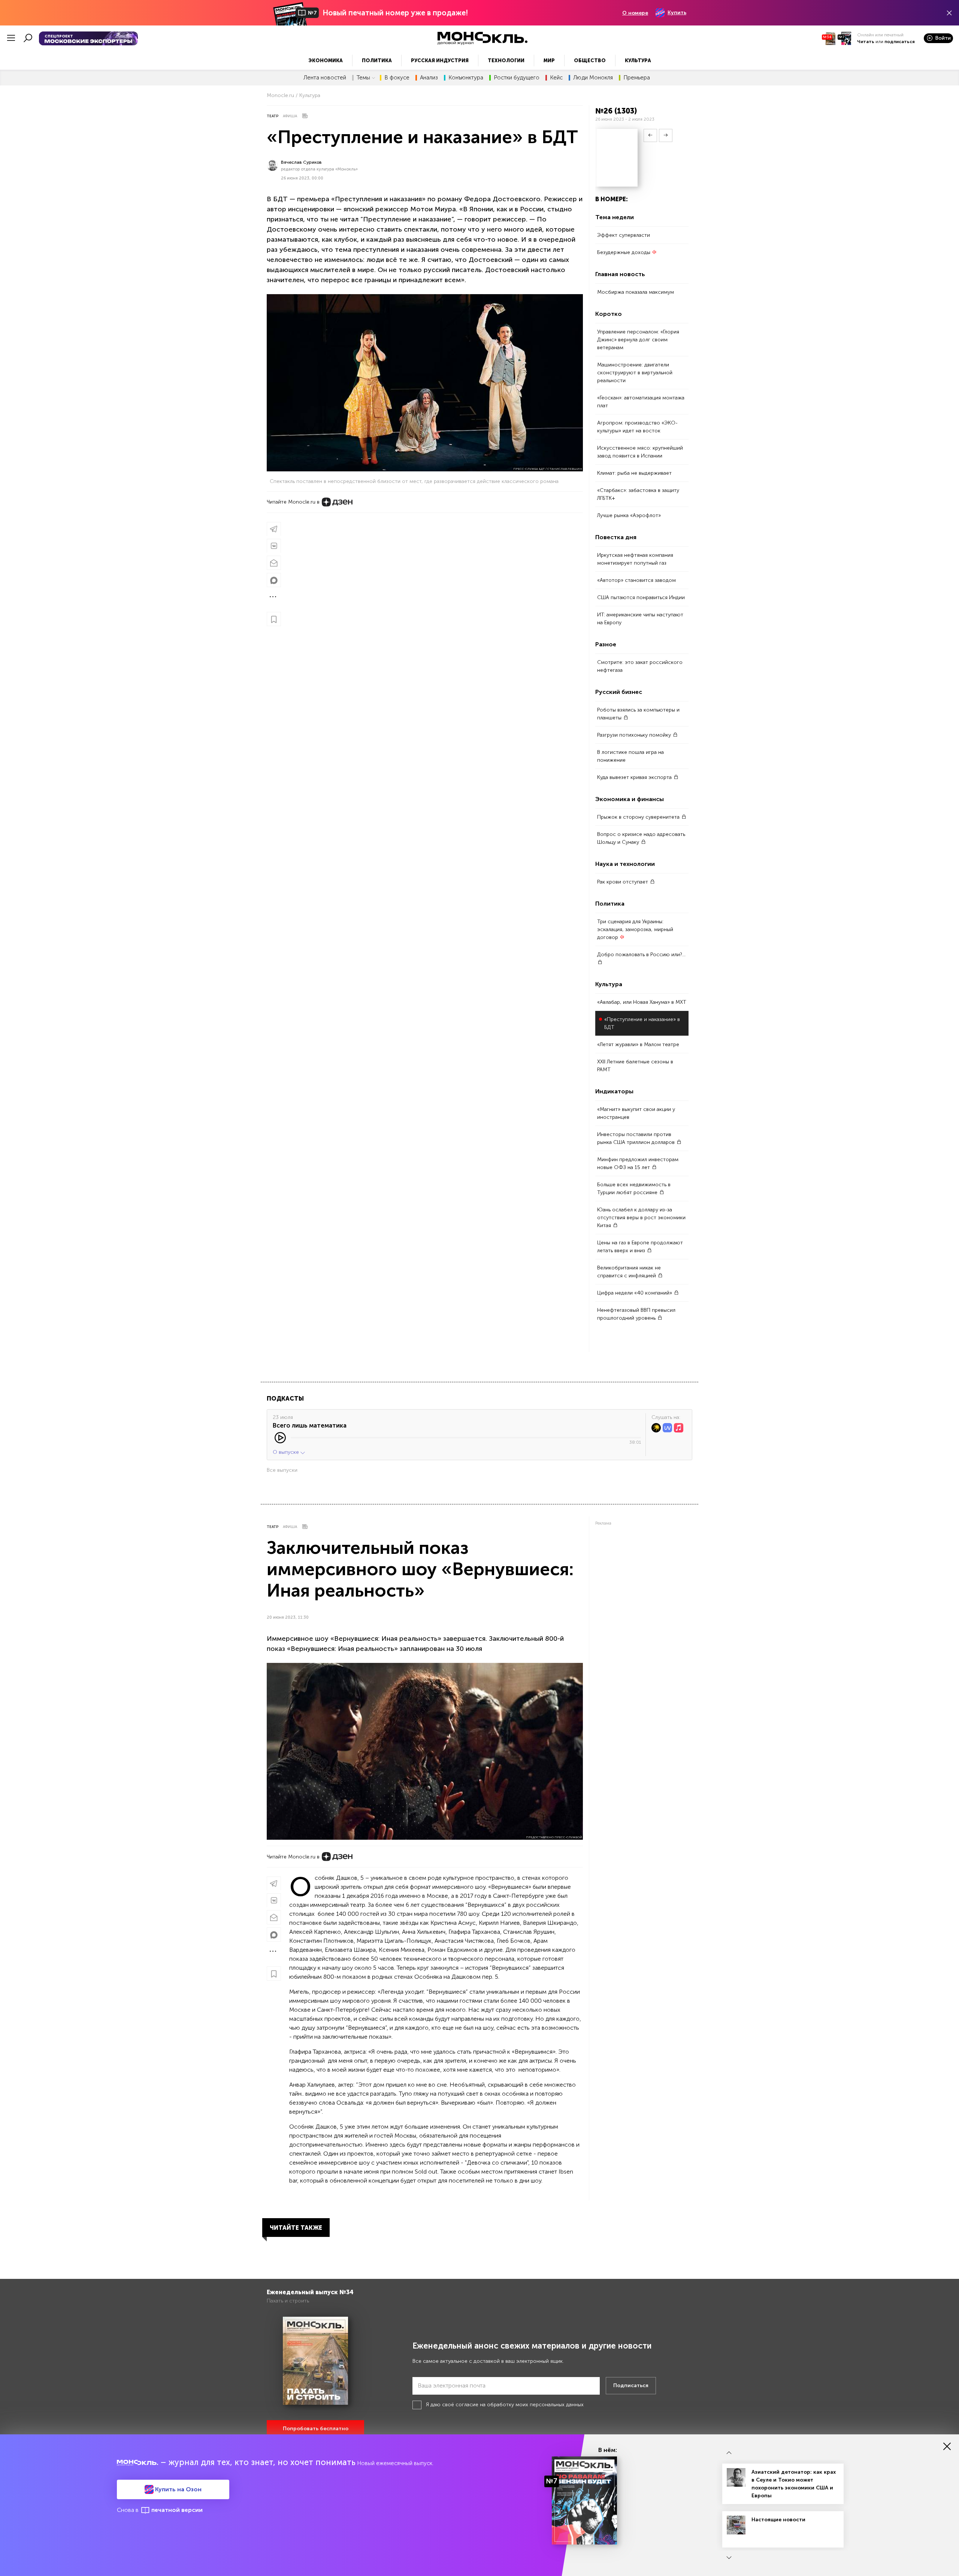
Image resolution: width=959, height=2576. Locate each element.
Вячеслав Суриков (301, 162)
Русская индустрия (440, 61)
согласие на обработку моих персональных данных (520, 2405)
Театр (273, 116)
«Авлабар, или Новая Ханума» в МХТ (642, 1002)
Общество (590, 61)
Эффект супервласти (624, 235)
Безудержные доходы (624, 252)
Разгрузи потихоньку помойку (635, 735)
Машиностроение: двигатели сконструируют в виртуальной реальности (635, 373)
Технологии (506, 61)
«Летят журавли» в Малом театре (638, 1044)
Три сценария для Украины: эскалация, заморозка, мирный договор (635, 929)
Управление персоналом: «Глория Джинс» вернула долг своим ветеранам (638, 340)
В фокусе (397, 78)
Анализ (429, 78)
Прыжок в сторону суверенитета (639, 817)
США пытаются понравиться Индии (641, 597)
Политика (377, 61)
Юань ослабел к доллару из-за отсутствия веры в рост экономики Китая (641, 1218)
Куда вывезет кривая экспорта (635, 777)
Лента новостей (325, 78)
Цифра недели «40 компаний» (635, 1293)
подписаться (900, 42)
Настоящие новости (778, 2520)
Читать (866, 42)
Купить (677, 13)
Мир (549, 61)
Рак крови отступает (623, 882)
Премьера (637, 78)
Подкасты (285, 1399)
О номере (635, 13)
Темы (363, 78)
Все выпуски (282, 1470)
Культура (638, 61)
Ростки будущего (517, 78)
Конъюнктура (466, 78)
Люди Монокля (593, 78)
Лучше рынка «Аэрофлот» (629, 515)
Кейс (556, 78)
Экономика (326, 61)
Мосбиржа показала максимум (636, 292)
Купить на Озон (178, 2489)
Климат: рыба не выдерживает (634, 473)
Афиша (290, 116)
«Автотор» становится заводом (636, 580)
